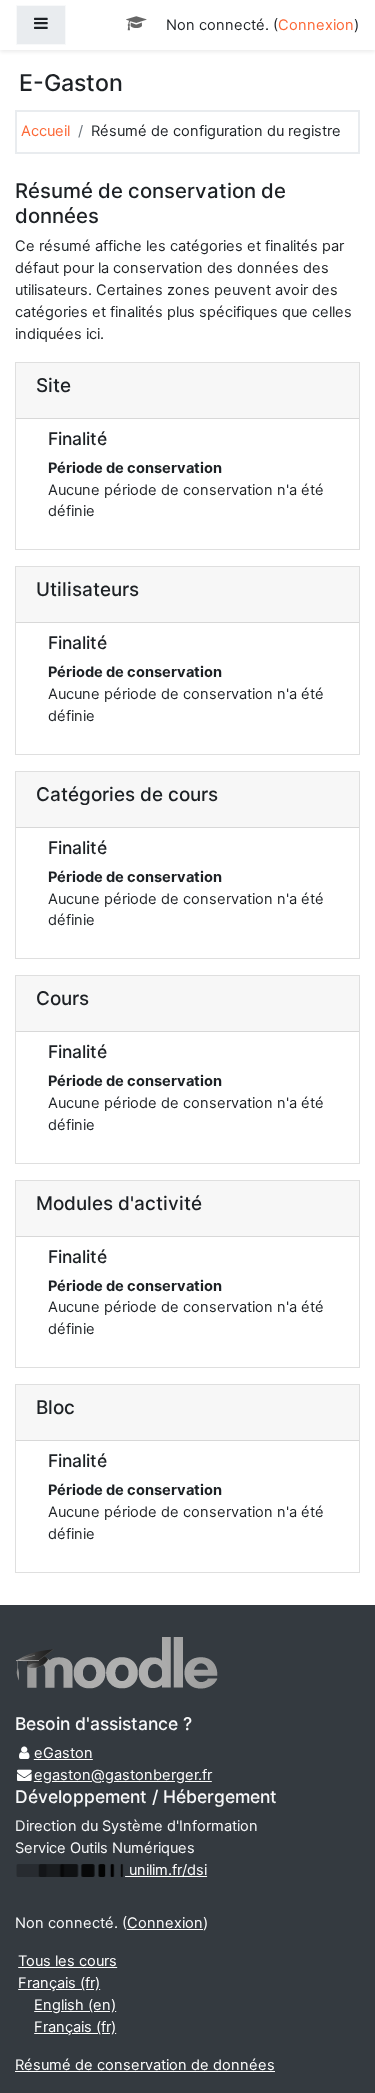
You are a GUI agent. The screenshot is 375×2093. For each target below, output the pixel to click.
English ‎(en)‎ (75, 2005)
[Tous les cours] (138, 24)
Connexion (316, 25)
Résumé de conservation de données (145, 2065)
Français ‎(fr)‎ (59, 1983)
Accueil (45, 131)
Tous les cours (67, 1961)
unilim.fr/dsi (166, 1870)
